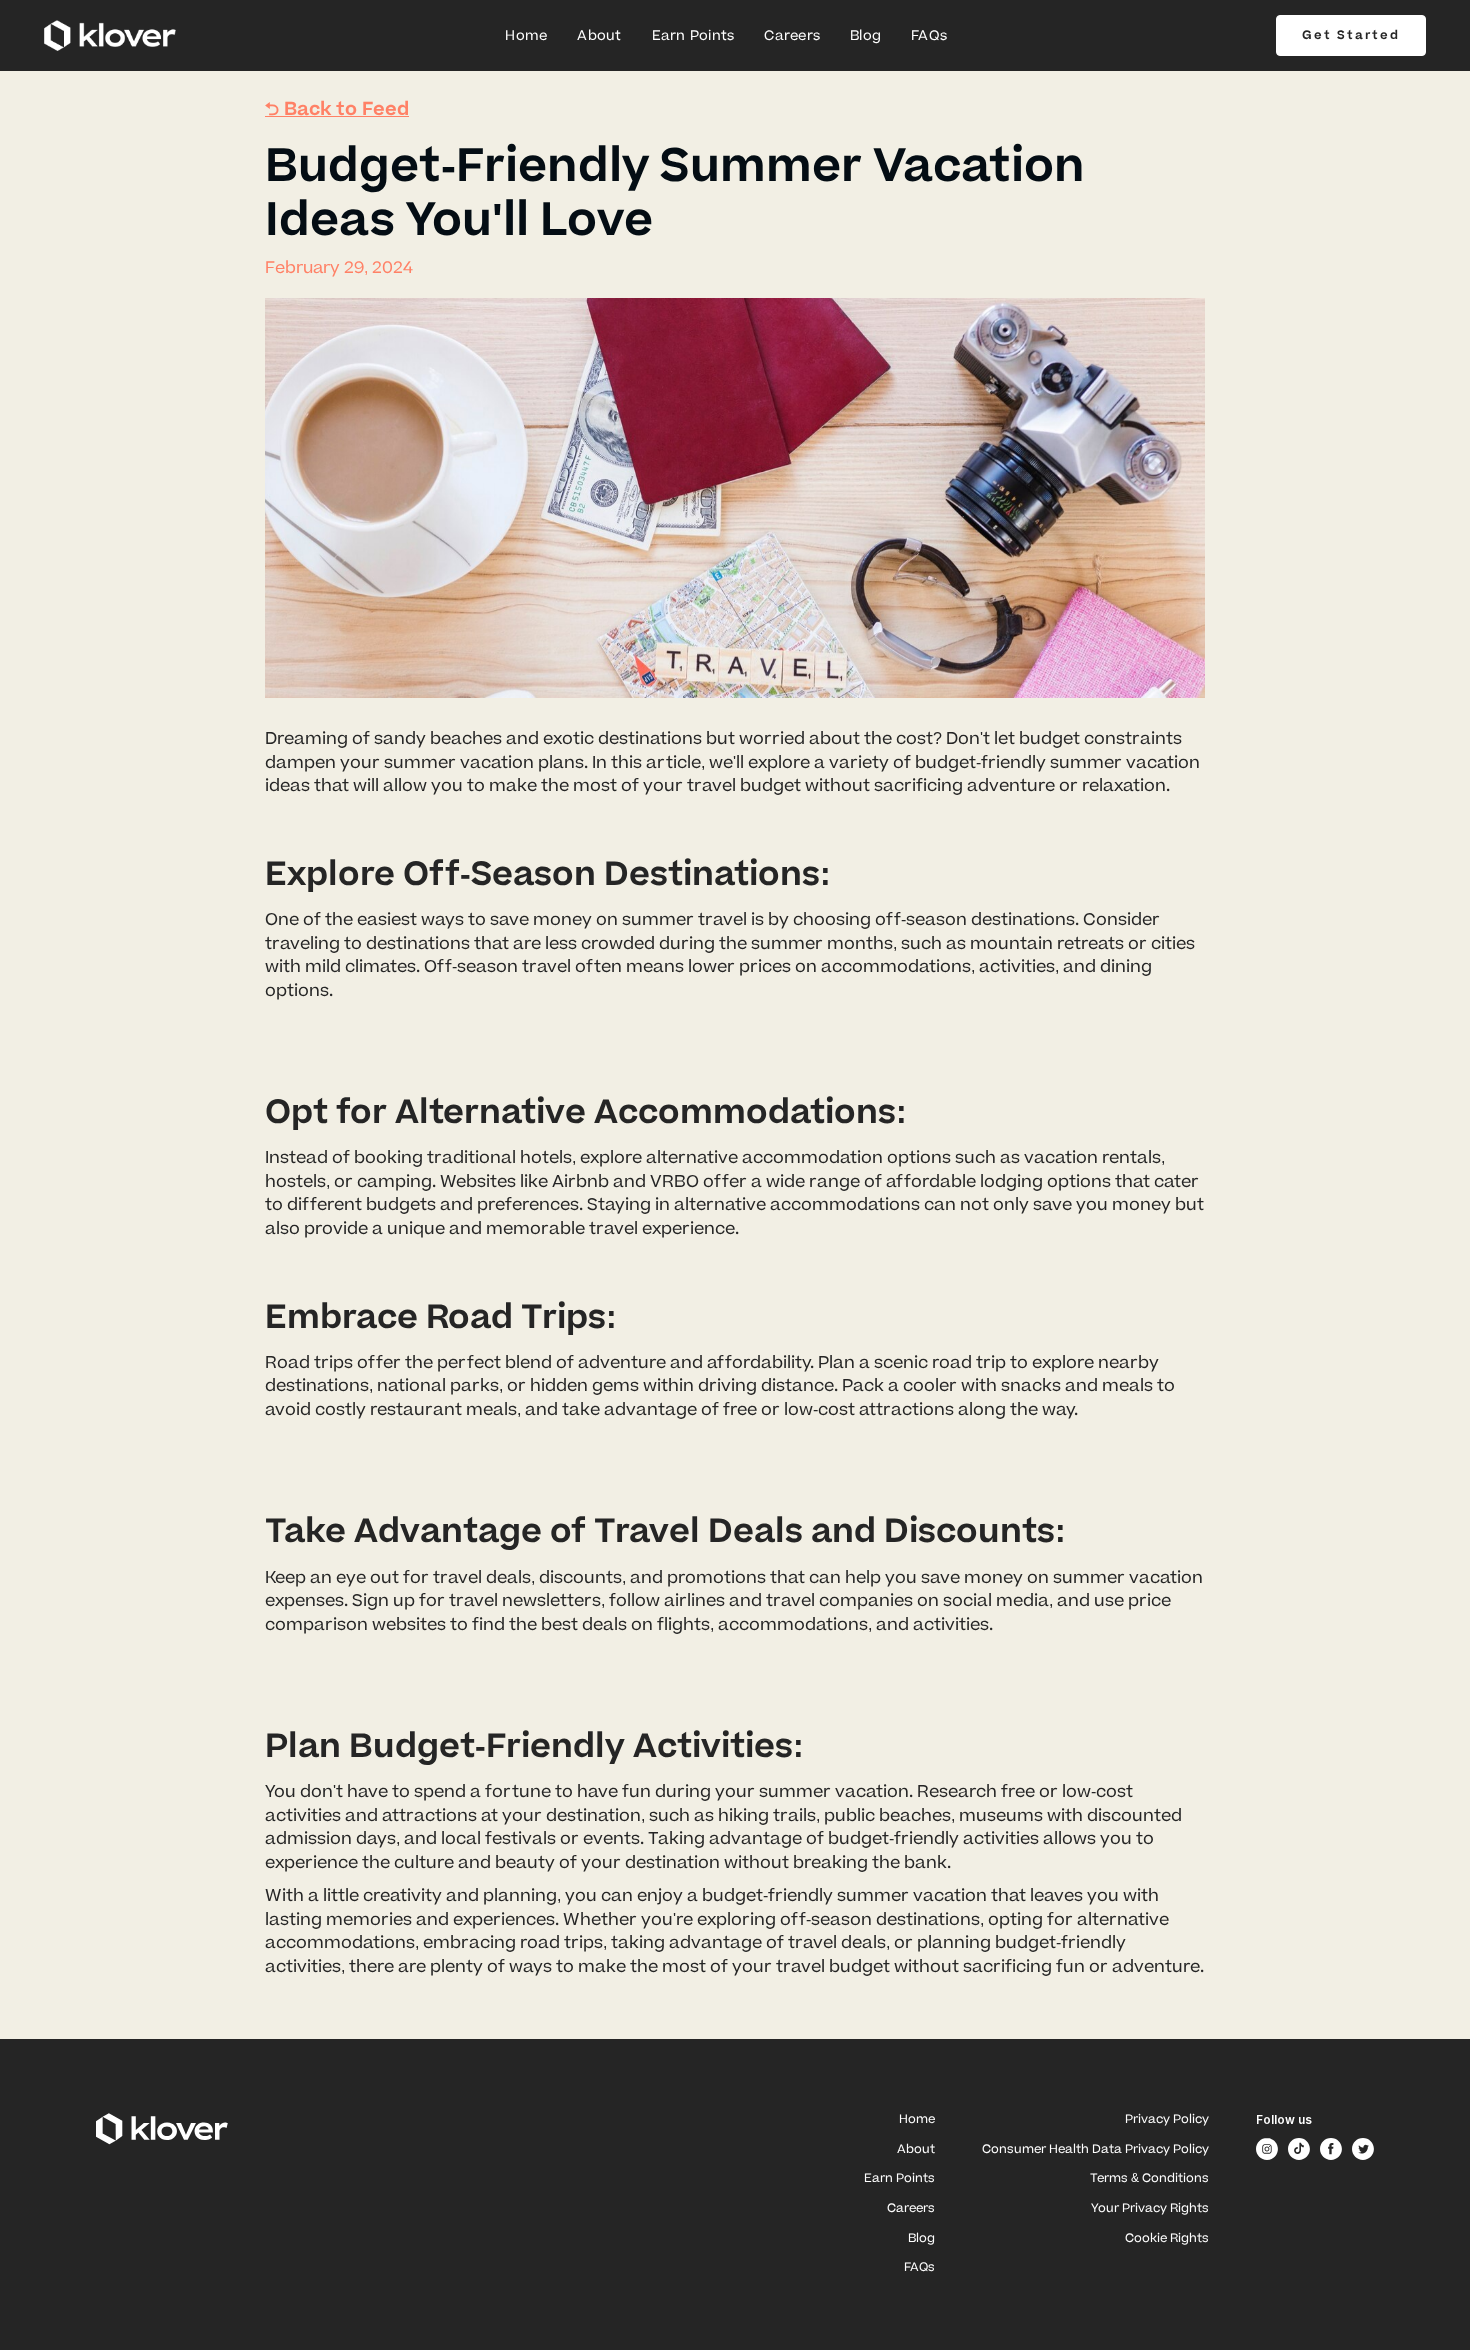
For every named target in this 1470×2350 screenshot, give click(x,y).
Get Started (1351, 35)
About (599, 36)
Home (526, 36)
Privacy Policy (1167, 2120)
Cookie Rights (1167, 2239)
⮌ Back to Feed (337, 110)
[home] (110, 35)
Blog (865, 36)
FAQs (929, 36)
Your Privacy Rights (1150, 2209)
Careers (792, 36)
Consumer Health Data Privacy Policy (1095, 2150)
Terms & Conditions (1149, 2179)
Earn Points (693, 36)
